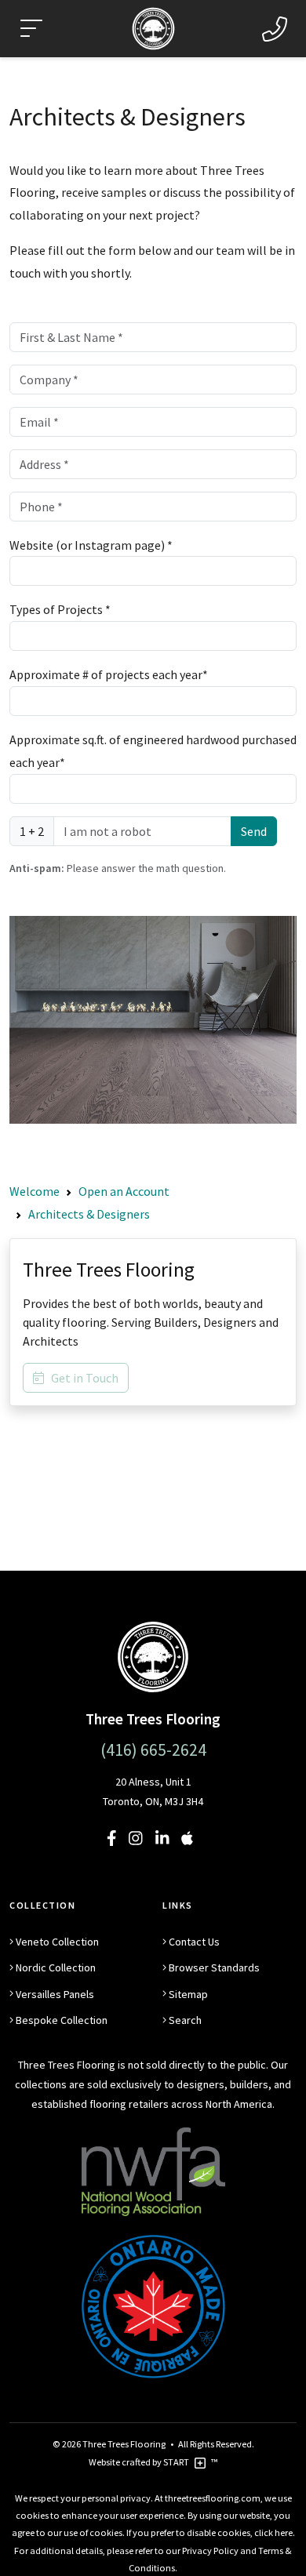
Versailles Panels (55, 1994)
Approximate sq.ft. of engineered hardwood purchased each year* (153, 751)
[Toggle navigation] (31, 29)
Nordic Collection (56, 1967)
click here (273, 2532)
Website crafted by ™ (153, 2462)
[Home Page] (153, 1656)
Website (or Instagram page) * (91, 545)
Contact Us (194, 1942)
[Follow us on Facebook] (112, 1838)
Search (185, 2020)
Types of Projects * (60, 609)
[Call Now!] (275, 29)
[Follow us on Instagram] (136, 1838)
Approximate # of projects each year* (109, 674)
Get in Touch (81, 1378)
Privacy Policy (210, 2551)
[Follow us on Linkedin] (162, 1838)
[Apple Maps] (187, 1838)
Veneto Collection (57, 1942)
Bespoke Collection (62, 2020)
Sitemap (188, 1994)
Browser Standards (214, 1967)
